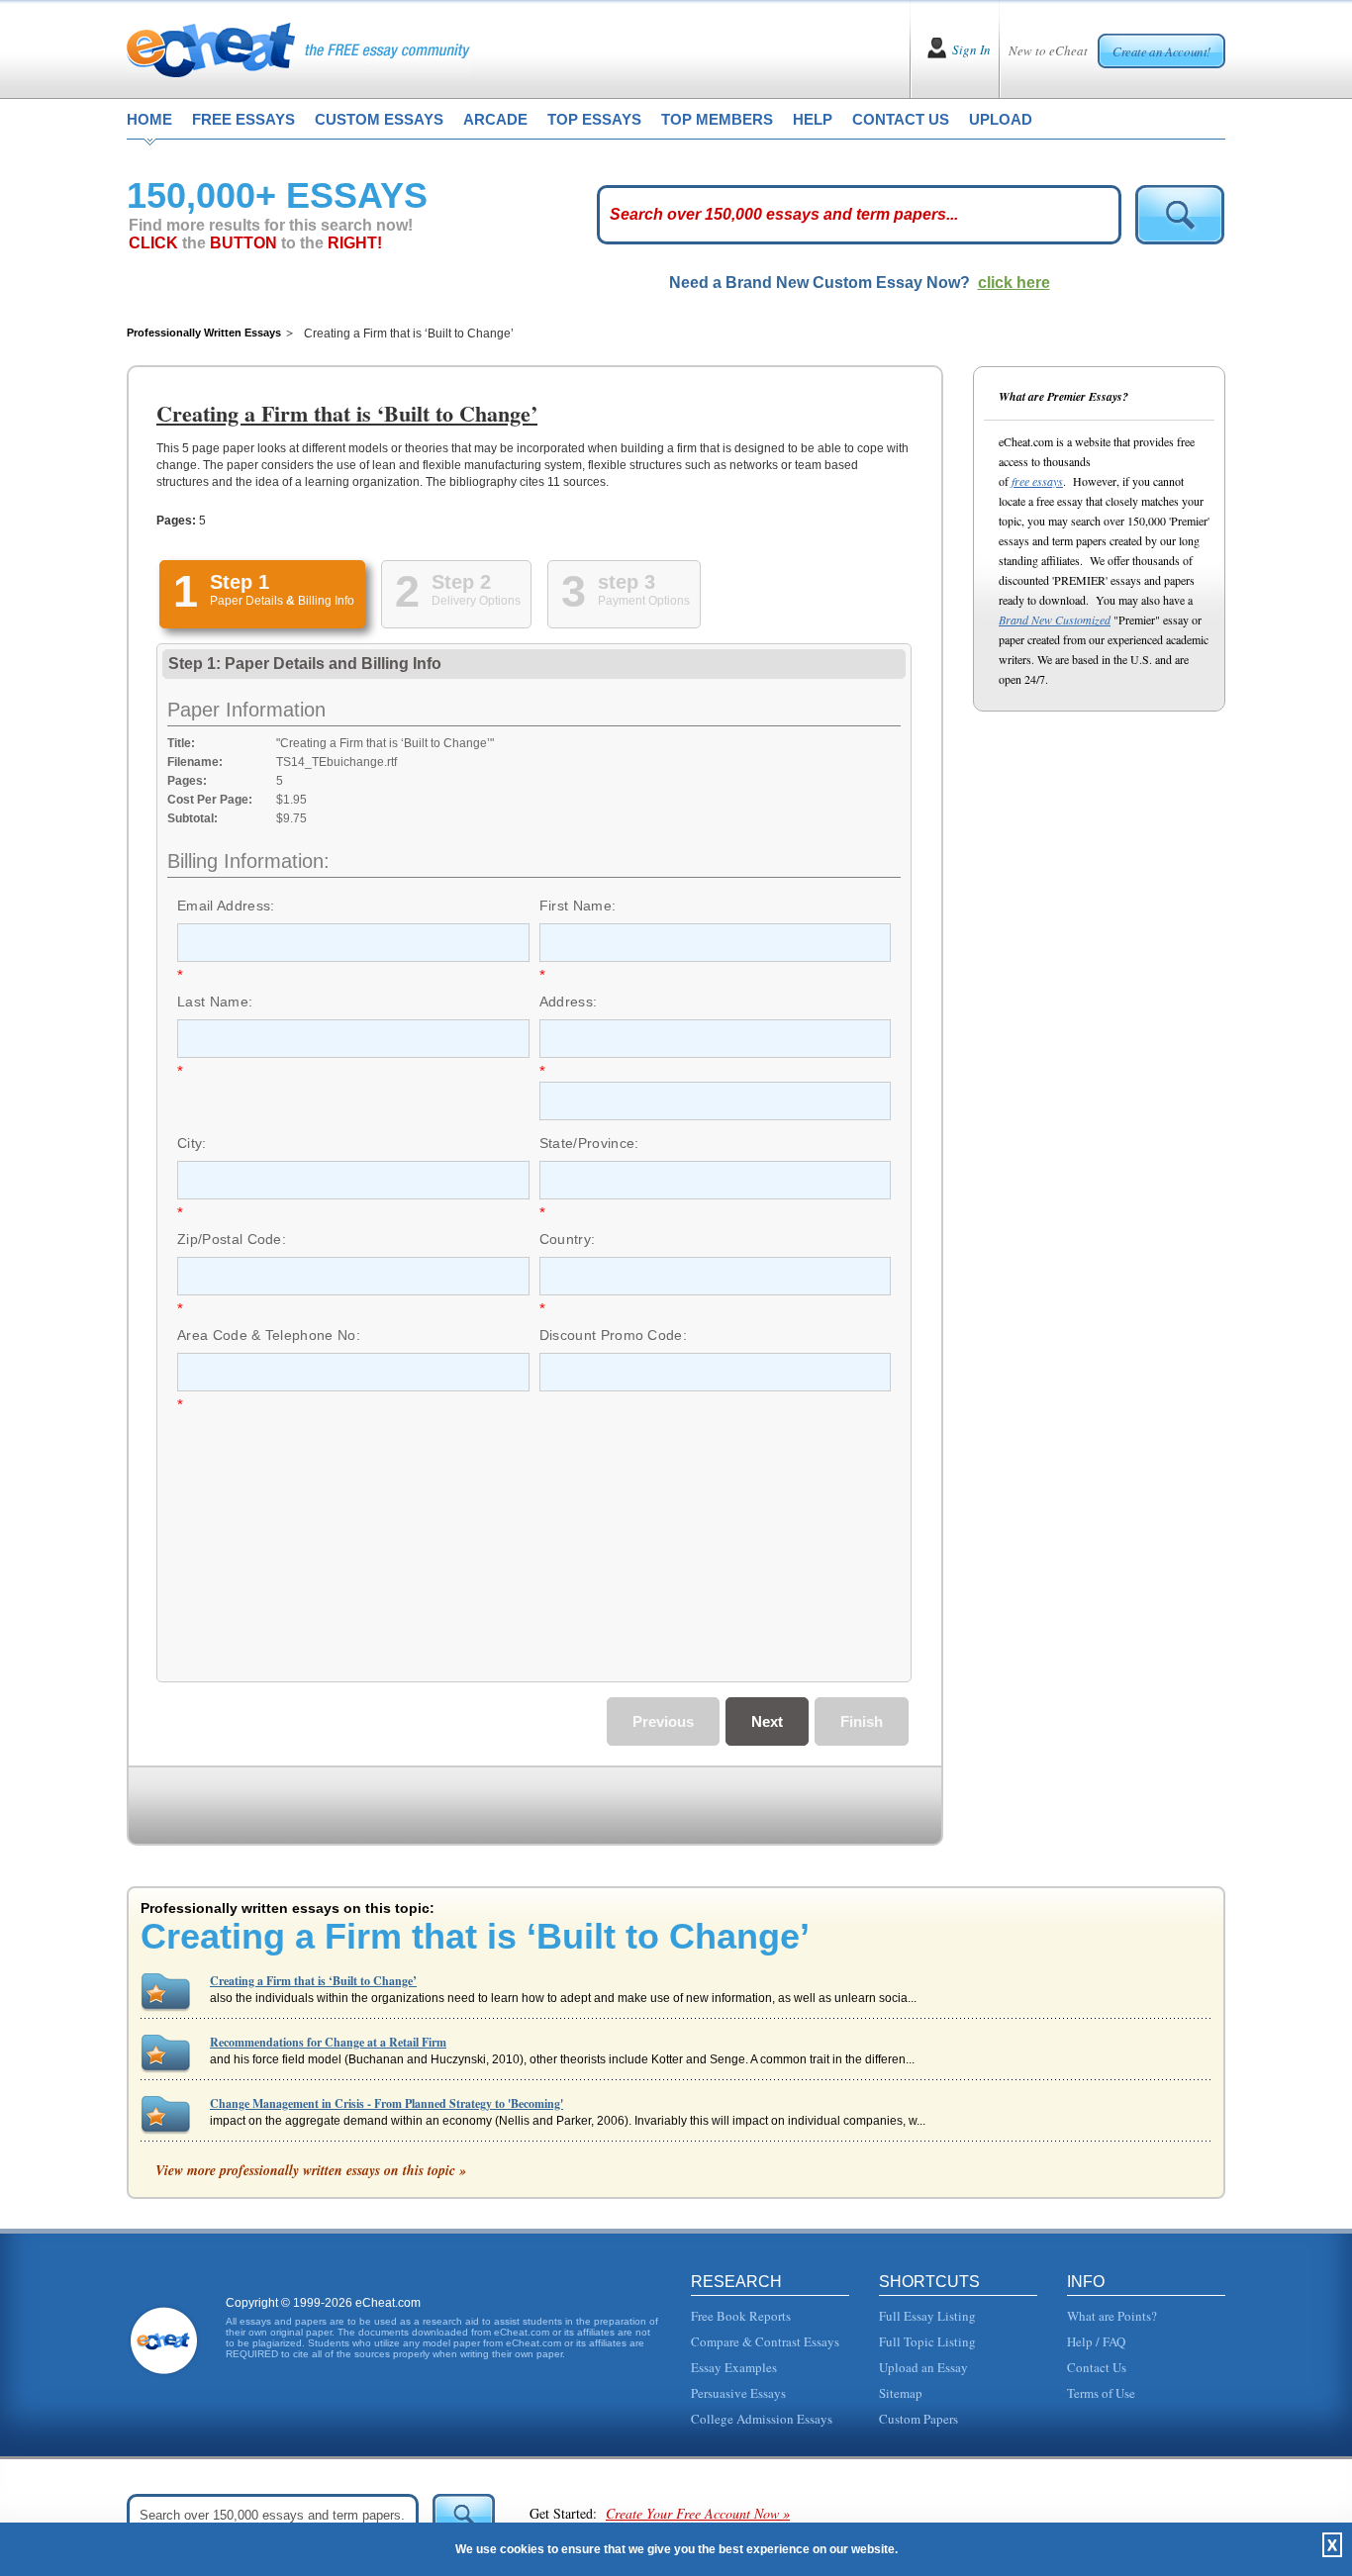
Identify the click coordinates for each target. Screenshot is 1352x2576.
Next (767, 1721)
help (813, 119)
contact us (901, 119)
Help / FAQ (1096, 2341)
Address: (569, 1002)
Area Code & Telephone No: (269, 1335)
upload (1001, 119)
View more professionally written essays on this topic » (311, 2170)
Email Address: (226, 906)
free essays (243, 119)
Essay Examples (734, 2367)
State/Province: (589, 1143)
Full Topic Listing (927, 2341)
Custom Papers (918, 2419)
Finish (862, 1721)
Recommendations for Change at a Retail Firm (328, 2042)
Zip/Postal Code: (232, 1239)
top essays (594, 119)
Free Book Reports (741, 2316)
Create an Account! (1161, 51)
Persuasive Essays (738, 2393)
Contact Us (1097, 2367)
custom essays (379, 119)
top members (717, 119)
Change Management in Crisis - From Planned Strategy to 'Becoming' (386, 2103)
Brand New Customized (1055, 620)
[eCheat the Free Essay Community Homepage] (298, 49)
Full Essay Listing (927, 2316)
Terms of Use (1101, 2393)
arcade (495, 119)
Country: (568, 1239)
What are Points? (1112, 2316)
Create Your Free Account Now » (698, 2513)
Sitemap (901, 2393)
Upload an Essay (923, 2367)
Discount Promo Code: (613, 1335)
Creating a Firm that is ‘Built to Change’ (313, 1981)
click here (1014, 283)
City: (192, 1143)
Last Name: (215, 1002)
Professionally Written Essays (204, 333)
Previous (663, 1721)
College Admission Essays (762, 2419)
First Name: (578, 906)
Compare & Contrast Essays (765, 2341)
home (149, 119)
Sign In (971, 49)
